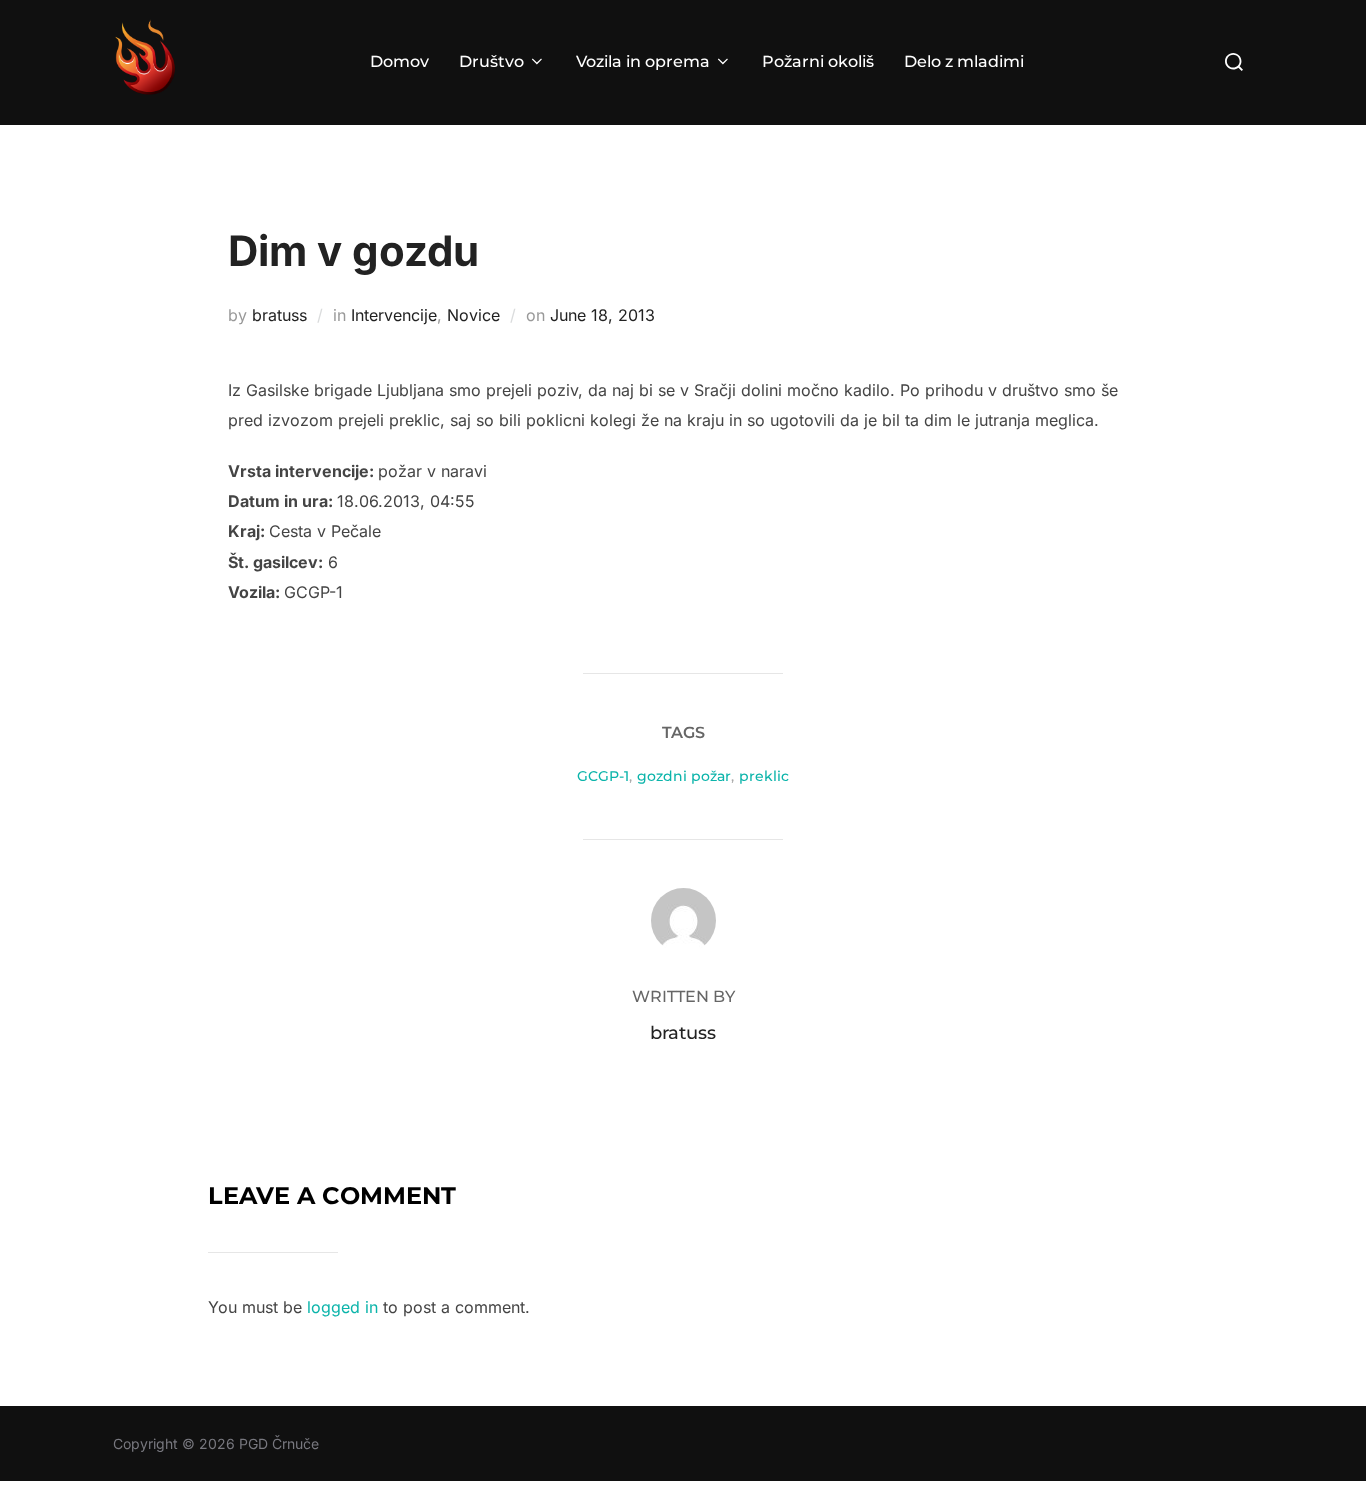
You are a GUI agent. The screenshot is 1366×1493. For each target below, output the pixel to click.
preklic (764, 776)
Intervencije (394, 315)
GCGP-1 (603, 776)
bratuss (279, 315)
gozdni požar (684, 776)
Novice (473, 315)
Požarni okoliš (818, 61)
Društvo (491, 61)
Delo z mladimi (964, 61)
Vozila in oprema (643, 61)
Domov (399, 61)
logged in (342, 1307)
